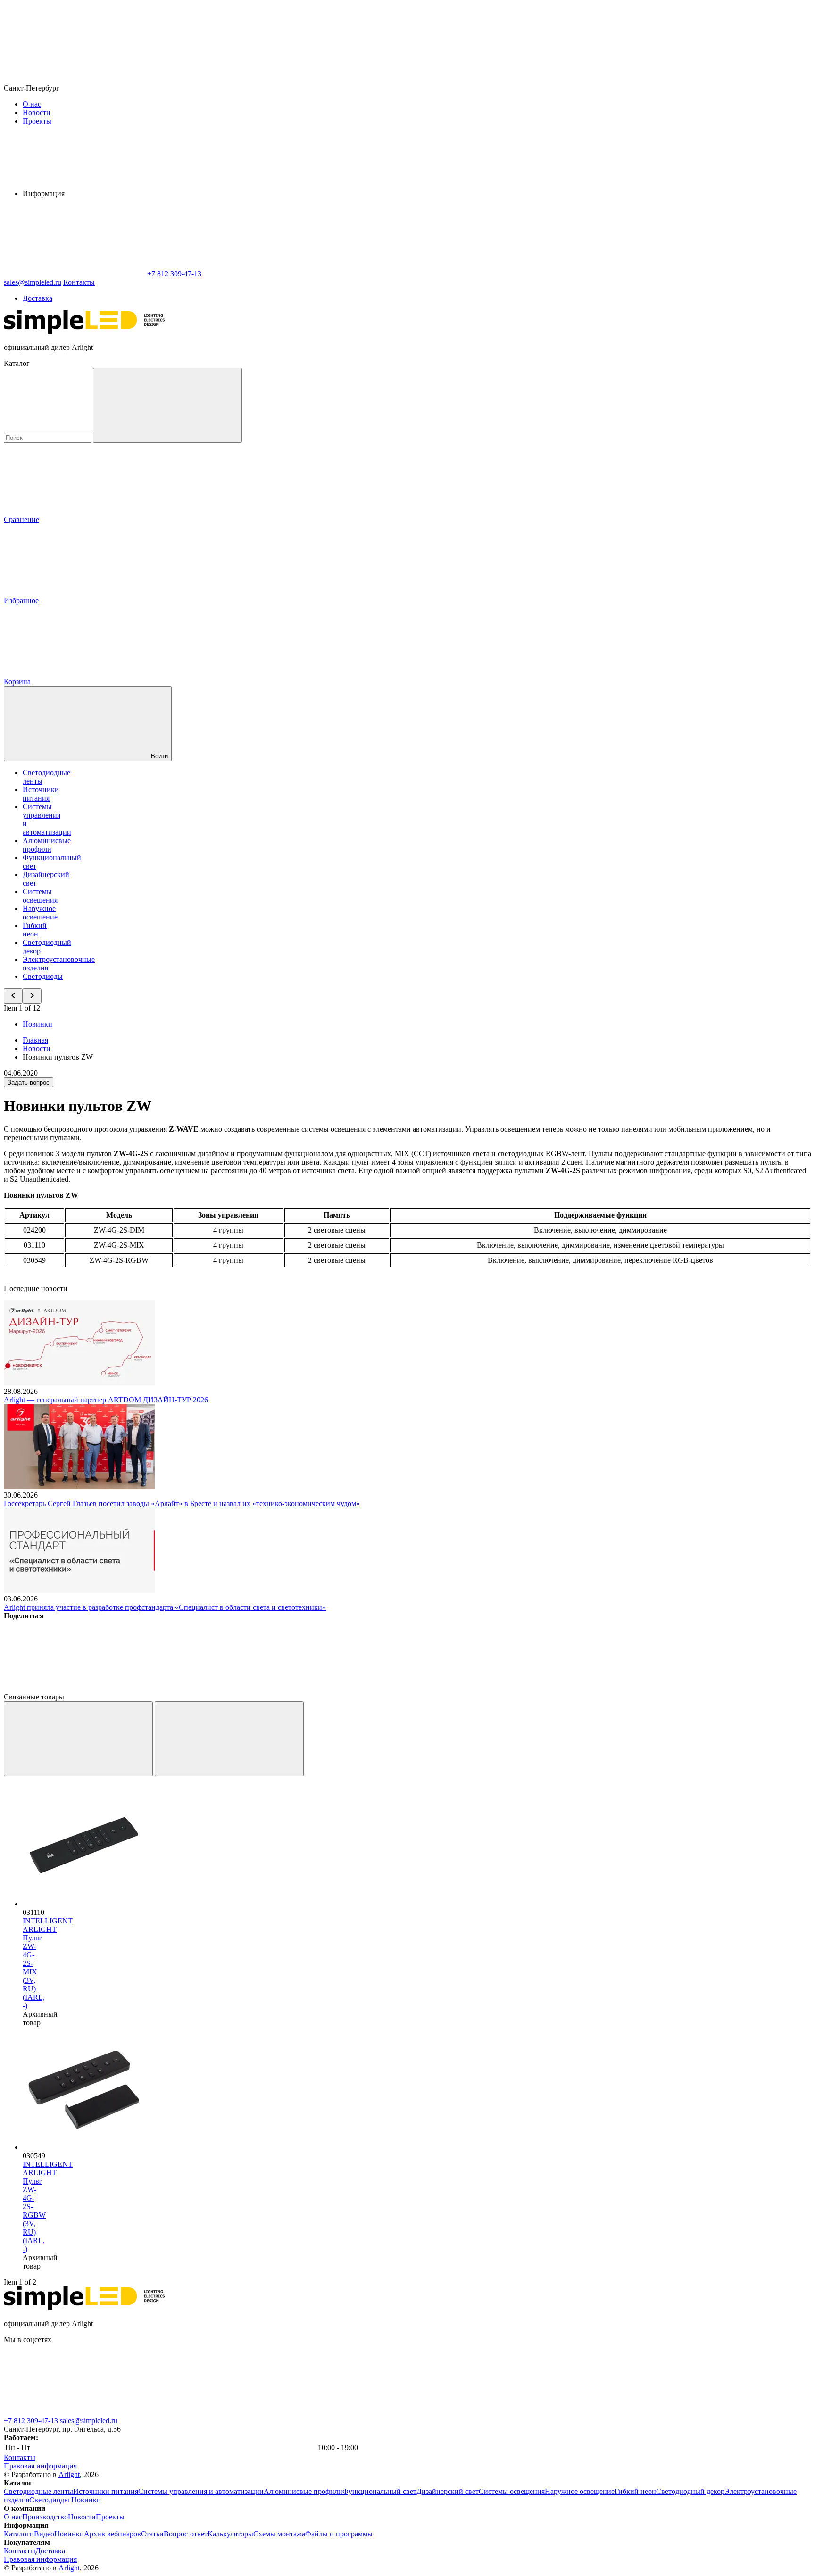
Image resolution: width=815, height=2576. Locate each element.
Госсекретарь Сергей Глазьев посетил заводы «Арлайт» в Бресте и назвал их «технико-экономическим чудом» (182, 1503)
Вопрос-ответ (186, 2534)
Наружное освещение (40, 913)
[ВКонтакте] (75, 1688)
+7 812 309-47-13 (31, 2421)
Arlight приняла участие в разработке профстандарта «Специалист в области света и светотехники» (165, 1607)
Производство (45, 2517)
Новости (37, 112)
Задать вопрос (29, 1082)
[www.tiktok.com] (640, 2412)
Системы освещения (40, 896)
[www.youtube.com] (499, 2412)
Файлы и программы (339, 2534)
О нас (32, 104)
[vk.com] (75, 2412)
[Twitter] (218, 1688)
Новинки (37, 1024)
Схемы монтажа (279, 2534)
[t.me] (216, 2412)
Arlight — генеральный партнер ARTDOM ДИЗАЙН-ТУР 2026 (106, 1400)
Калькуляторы (230, 2534)
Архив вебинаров (112, 2534)
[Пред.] (78, 1739)
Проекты (37, 121)
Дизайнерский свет (448, 2491)
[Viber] (361, 1688)
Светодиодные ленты (38, 2491)
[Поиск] (167, 405)
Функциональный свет (379, 2491)
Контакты (79, 282)
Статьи (152, 2534)
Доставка (37, 298)
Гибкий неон (35, 930)
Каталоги (19, 2534)
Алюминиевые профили (47, 845)
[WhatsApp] (75, 274)
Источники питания (41, 794)
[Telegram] (648, 1688)
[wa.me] (358, 2412)
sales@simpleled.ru (89, 2421)
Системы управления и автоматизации (201, 2491)
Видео (44, 2534)
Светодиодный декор (690, 2491)
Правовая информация (40, 2466)
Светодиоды (43, 976)
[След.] (229, 1739)
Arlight (69, 2474)
